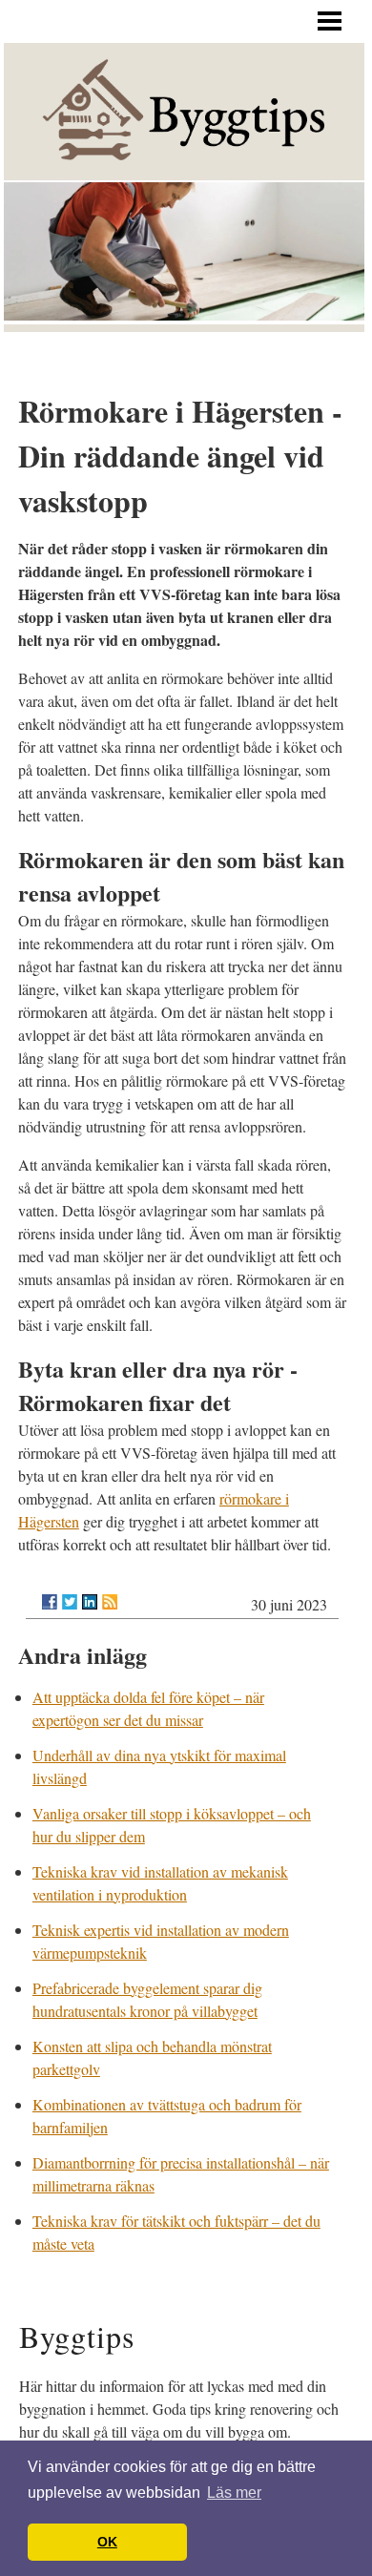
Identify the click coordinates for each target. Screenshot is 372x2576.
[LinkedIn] (90, 1602)
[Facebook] (50, 1602)
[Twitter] (70, 1602)
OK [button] (107, 2542)
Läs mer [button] (234, 2493)
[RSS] (110, 1602)
